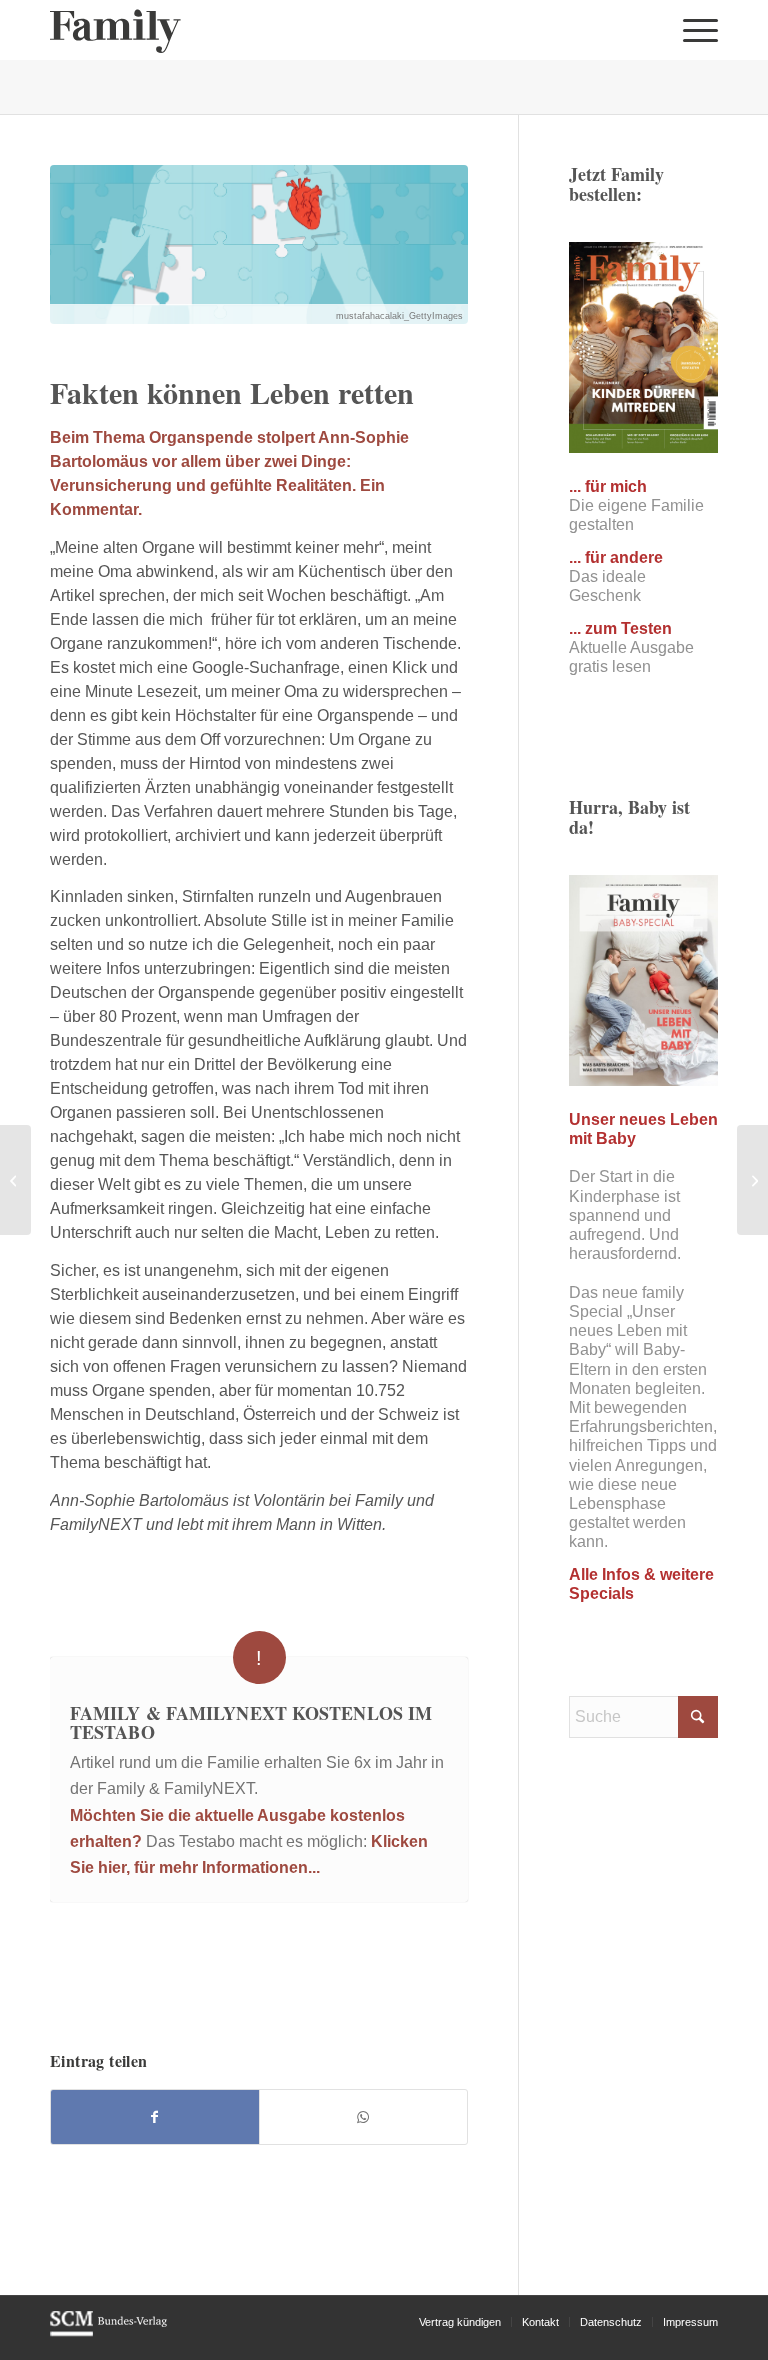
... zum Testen (620, 628)
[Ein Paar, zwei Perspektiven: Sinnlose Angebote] (752, 1180)
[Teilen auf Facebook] (155, 2117)
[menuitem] (695, 30)
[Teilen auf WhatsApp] (363, 2117)
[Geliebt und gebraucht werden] (15, 1180)
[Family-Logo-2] (115, 30)
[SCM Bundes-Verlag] (108, 2333)
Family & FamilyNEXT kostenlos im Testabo (251, 1723)
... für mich (608, 486)
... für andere (616, 557)
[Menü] (695, 30)
